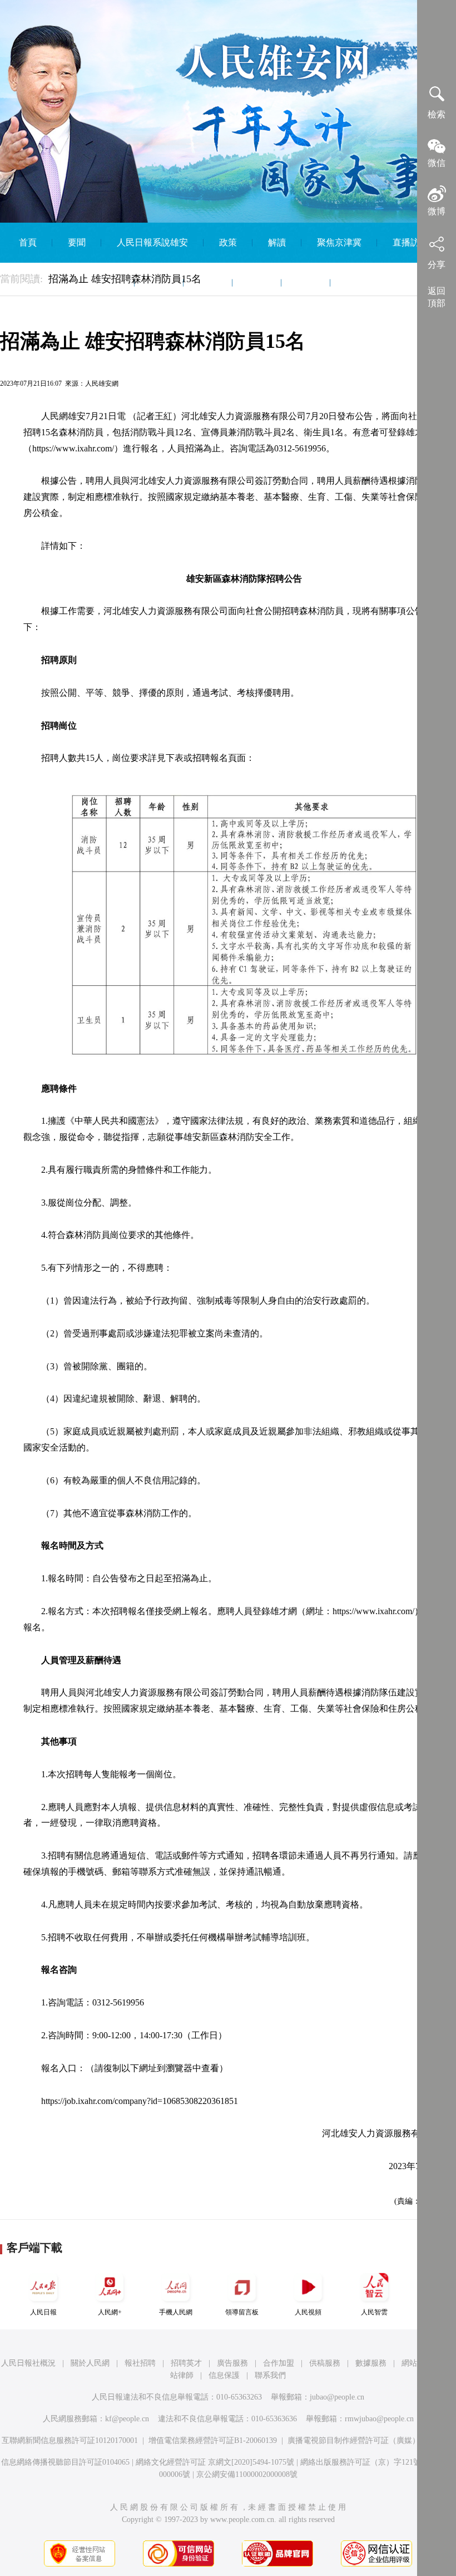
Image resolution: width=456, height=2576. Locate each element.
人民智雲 (374, 2312)
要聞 (77, 242)
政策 (228, 242)
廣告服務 (232, 2363)
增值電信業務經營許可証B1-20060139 (213, 2440)
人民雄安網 (102, 384)
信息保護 (224, 2375)
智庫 (306, 282)
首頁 (28, 242)
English (359, 282)
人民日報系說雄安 (152, 242)
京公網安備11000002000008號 (247, 2474)
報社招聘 (140, 2363)
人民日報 (43, 2312)
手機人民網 (176, 2312)
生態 (208, 282)
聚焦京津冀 (339, 242)
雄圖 (257, 282)
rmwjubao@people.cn (379, 2419)
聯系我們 (270, 2375)
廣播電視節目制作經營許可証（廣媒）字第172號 (371, 2440)
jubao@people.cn (337, 2397)
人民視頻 (308, 2312)
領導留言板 (242, 2312)
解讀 (277, 242)
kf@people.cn (127, 2419)
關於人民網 (90, 2363)
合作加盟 (279, 2363)
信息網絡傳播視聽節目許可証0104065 (65, 2462)
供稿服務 (325, 2363)
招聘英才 (186, 2363)
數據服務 (371, 2363)
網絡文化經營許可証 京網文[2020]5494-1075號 (215, 2462)
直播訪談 (410, 242)
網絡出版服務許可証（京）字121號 (361, 2462)
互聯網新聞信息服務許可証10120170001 (70, 2440)
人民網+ (110, 2312)
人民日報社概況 (28, 2363)
